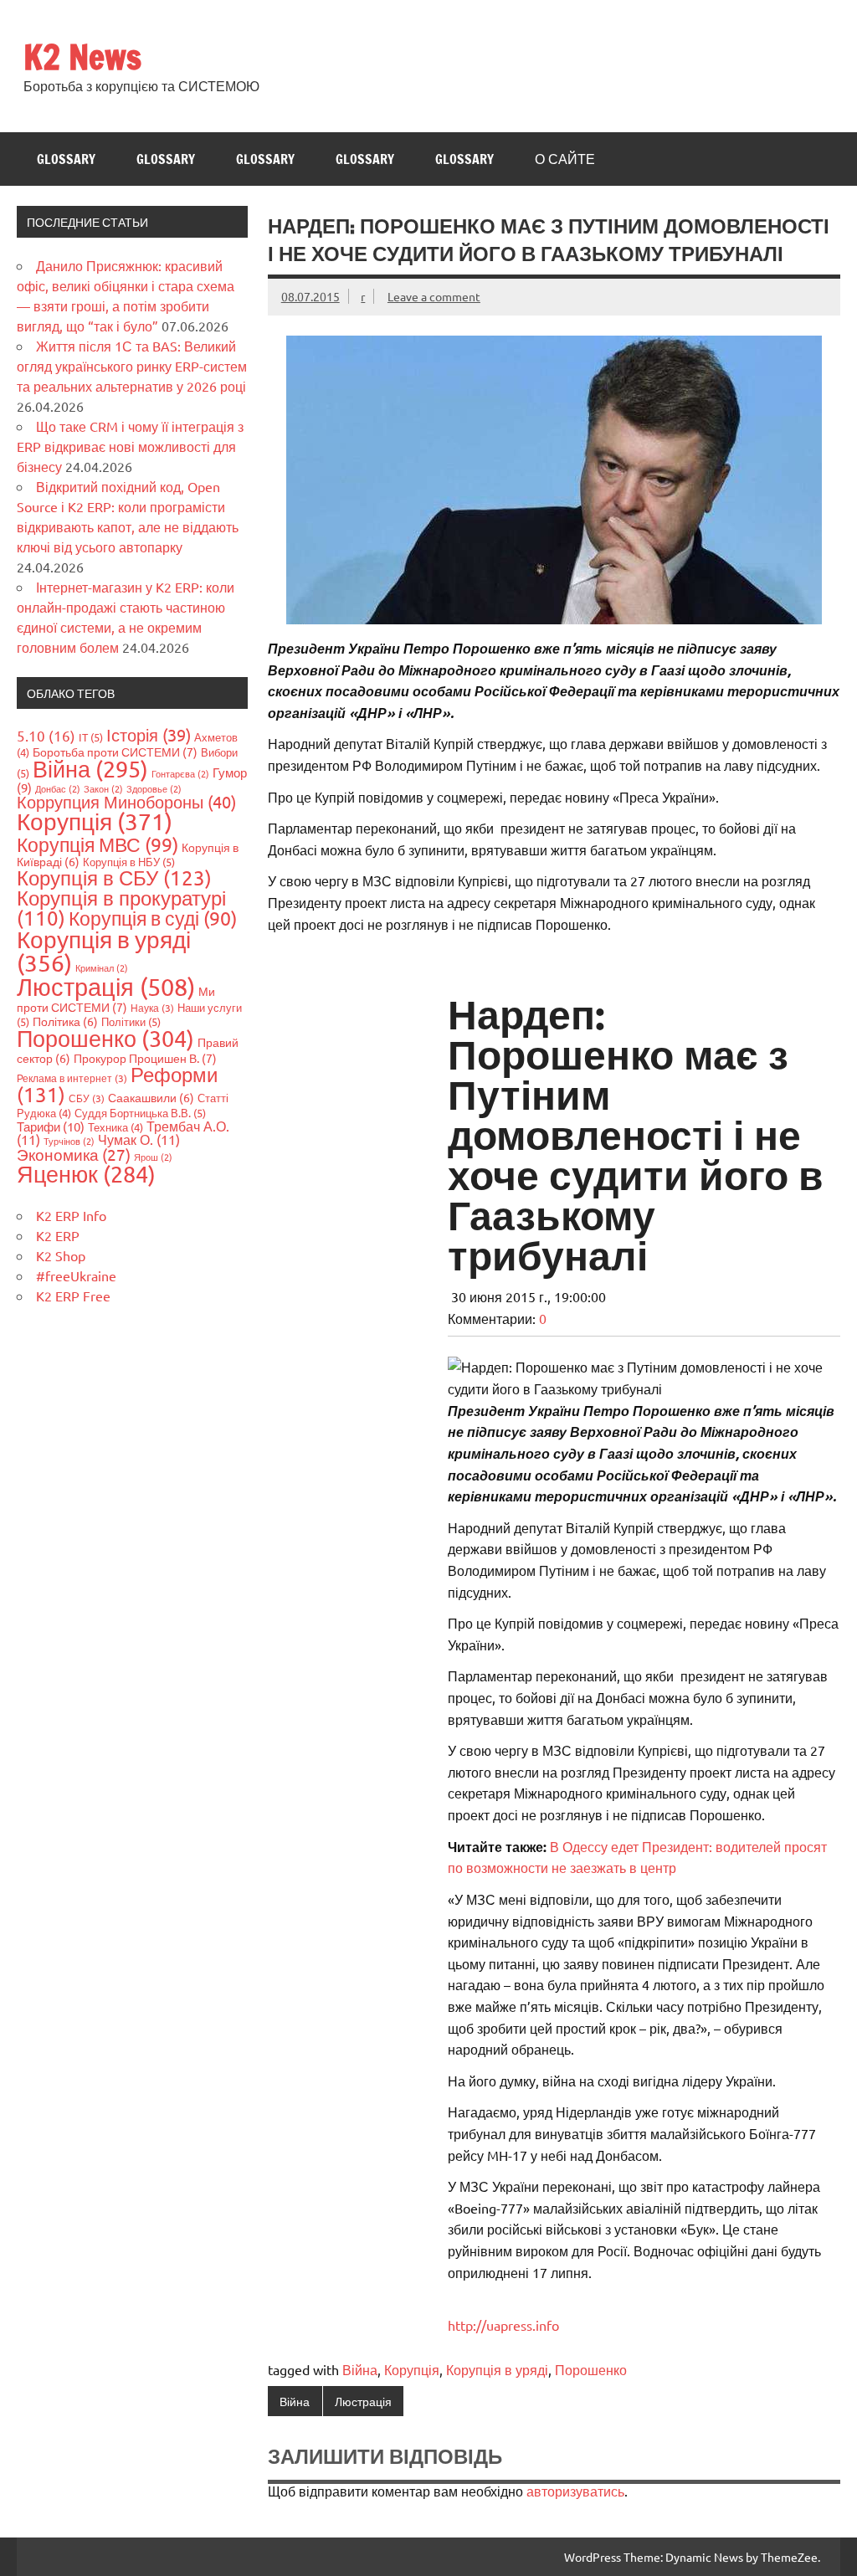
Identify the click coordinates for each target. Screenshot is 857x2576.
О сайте (565, 159)
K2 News (82, 56)
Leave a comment (434, 296)
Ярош (153, 1157)
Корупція (412, 2369)
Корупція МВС (98, 844)
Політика (65, 1021)
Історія (149, 734)
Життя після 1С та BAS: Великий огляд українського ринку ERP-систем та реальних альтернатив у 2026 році (132, 366)
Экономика (74, 1154)
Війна (360, 2369)
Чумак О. (139, 1139)
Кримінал (102, 967)
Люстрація (363, 2401)
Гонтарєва (180, 773)
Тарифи (51, 1126)
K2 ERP (58, 1235)
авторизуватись (575, 2491)
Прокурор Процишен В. (145, 1058)
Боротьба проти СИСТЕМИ (115, 752)
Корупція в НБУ (129, 862)
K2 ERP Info (71, 1215)
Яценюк (86, 1174)
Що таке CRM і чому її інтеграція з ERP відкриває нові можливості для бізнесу (130, 446)
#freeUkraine (76, 1275)
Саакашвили (151, 1097)
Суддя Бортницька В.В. (140, 1113)
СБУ (87, 1098)
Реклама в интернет (72, 1078)
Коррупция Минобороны (126, 801)
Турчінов (69, 1141)
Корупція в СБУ (114, 877)
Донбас (58, 788)
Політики (131, 1021)
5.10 (46, 735)
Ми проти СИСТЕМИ (116, 999)
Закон (103, 788)
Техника (115, 1127)
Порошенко (591, 2369)
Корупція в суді (153, 918)
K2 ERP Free (73, 1296)
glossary (66, 159)
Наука (152, 1008)
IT (91, 737)
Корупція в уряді (497, 2369)
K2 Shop (61, 1255)
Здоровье (154, 788)
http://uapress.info (503, 2325)
